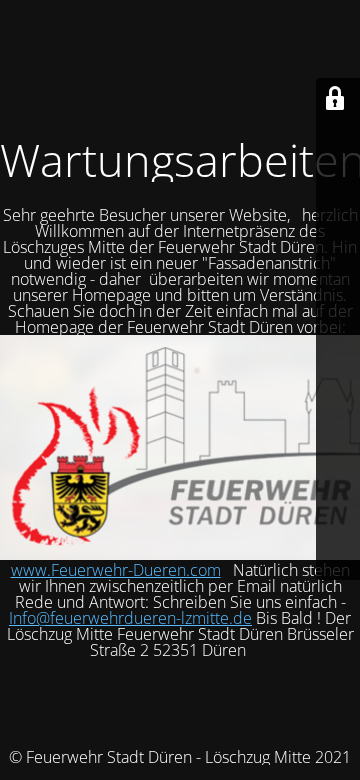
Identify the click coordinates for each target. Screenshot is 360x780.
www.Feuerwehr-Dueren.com (116, 570)
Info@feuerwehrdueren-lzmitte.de (130, 618)
